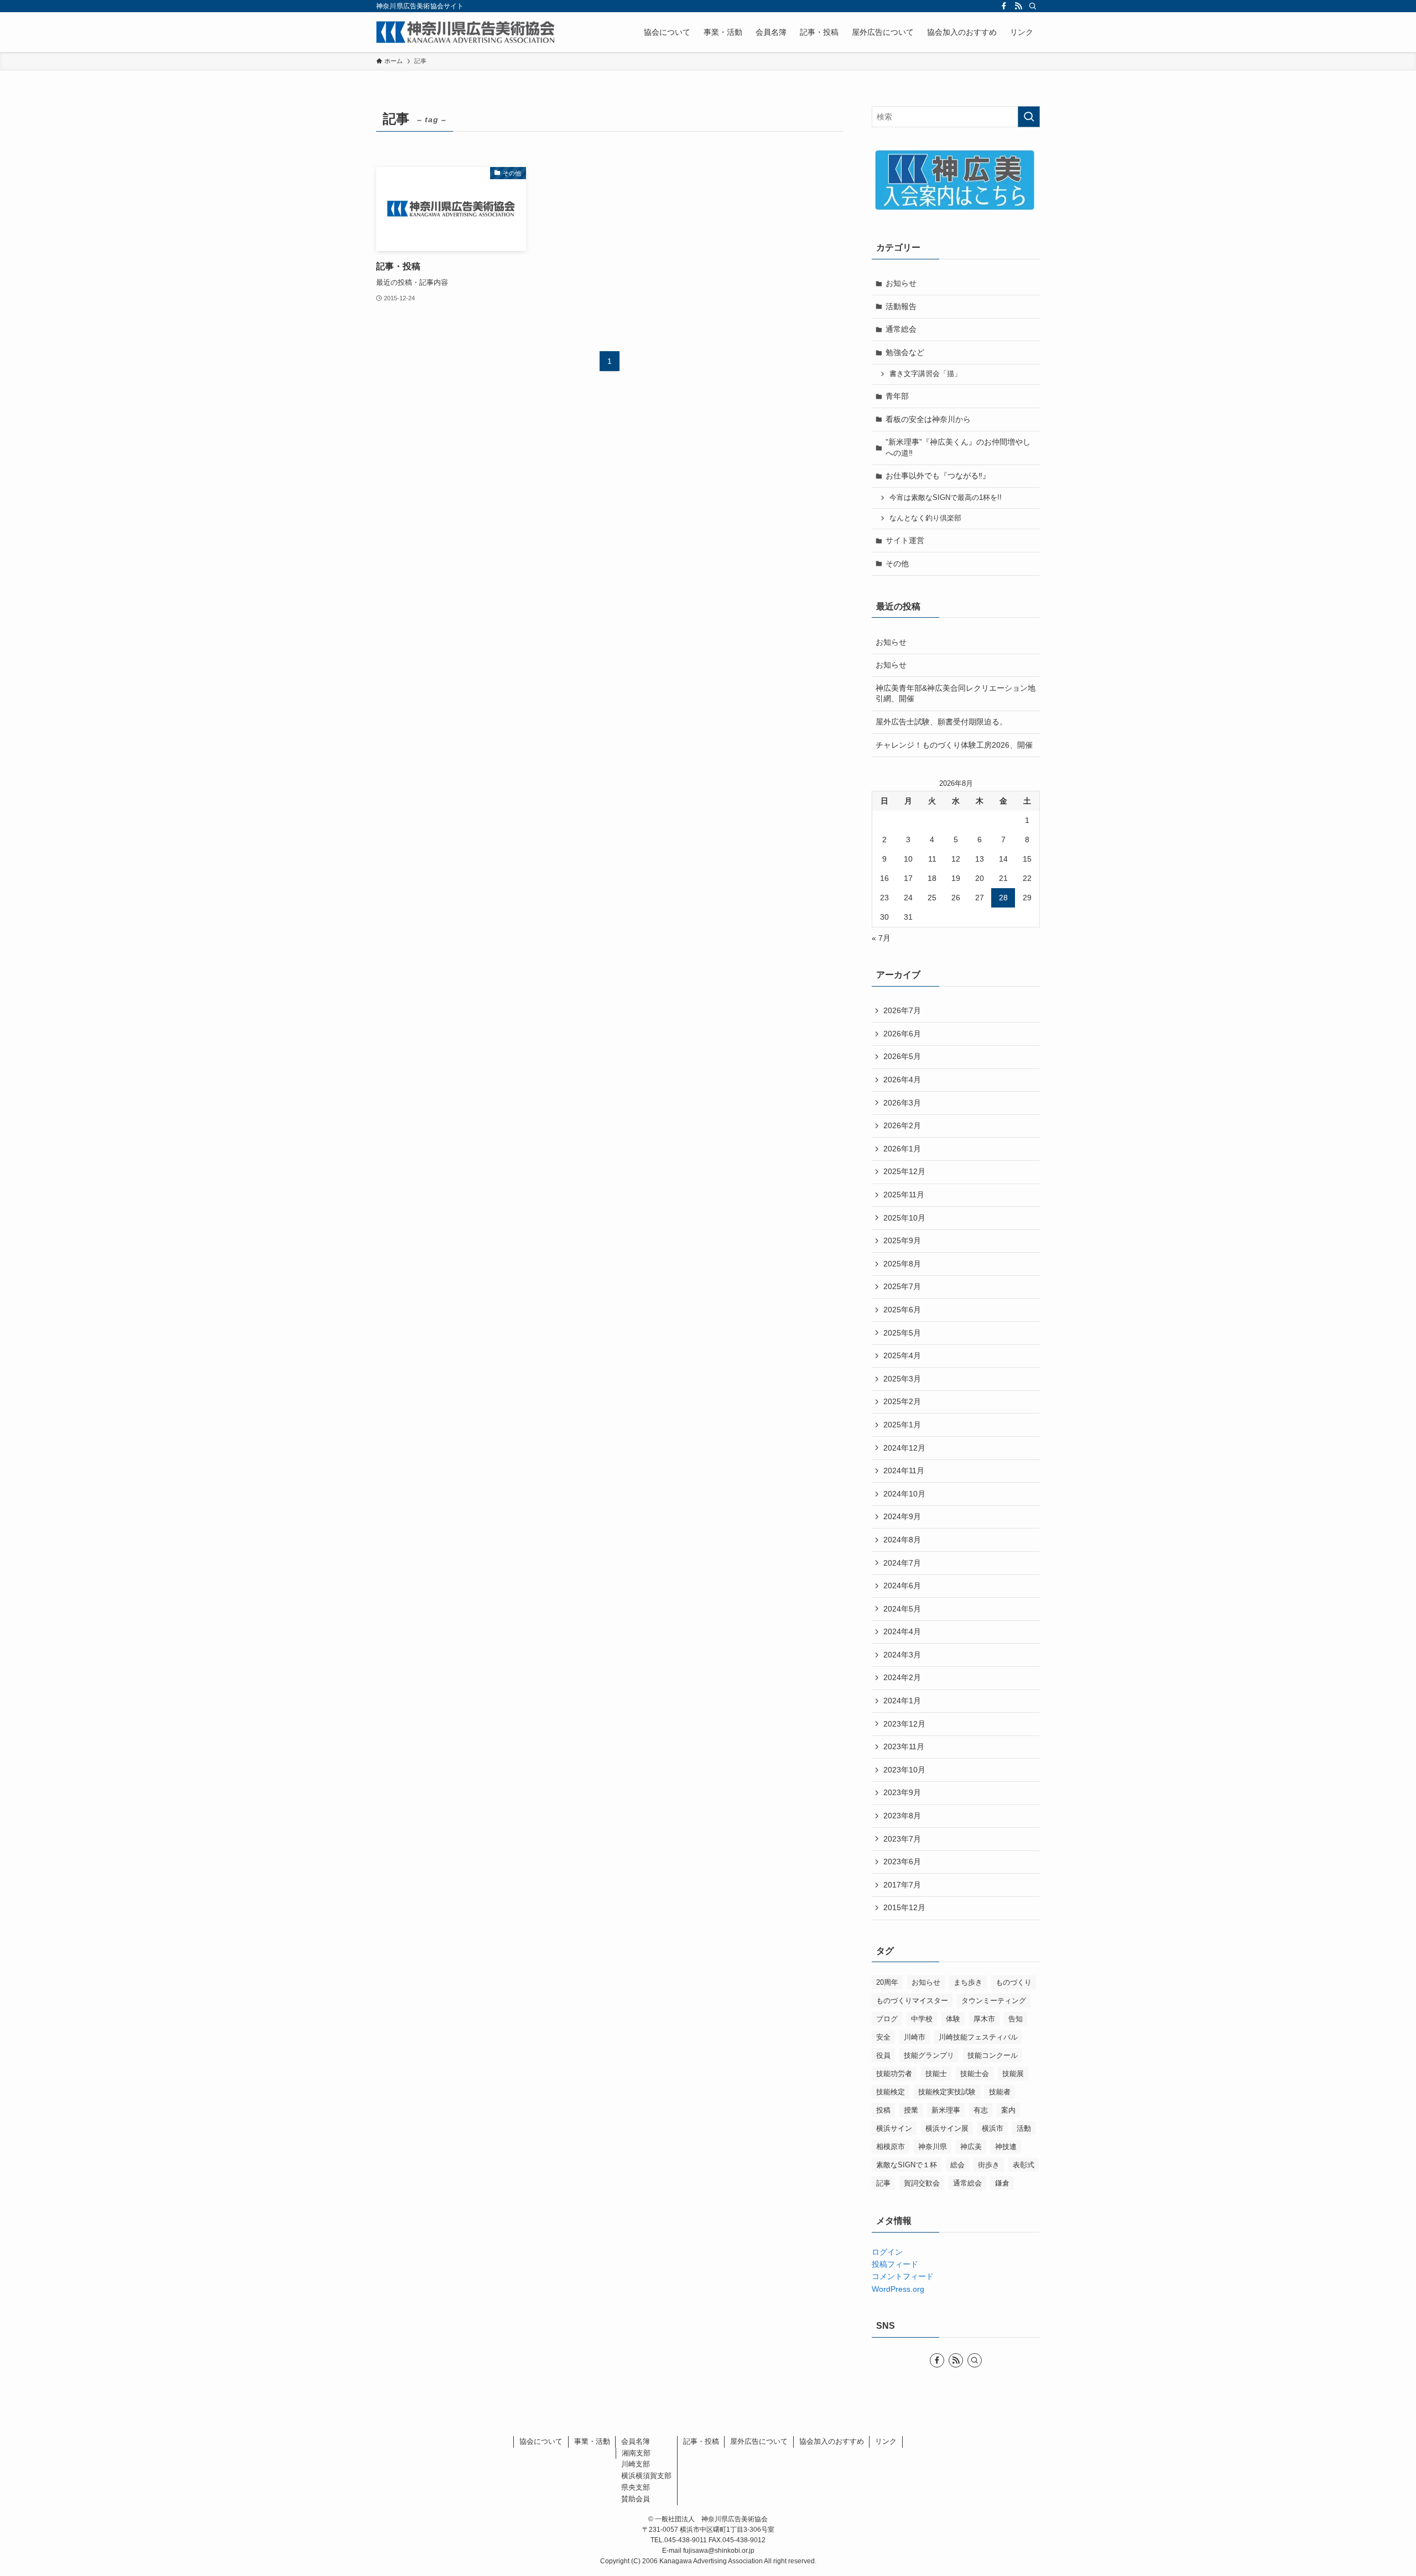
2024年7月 (902, 1563)
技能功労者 (894, 2074)
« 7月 (881, 938)
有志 (981, 2110)
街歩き (989, 2165)
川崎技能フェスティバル (978, 2037)
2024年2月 (902, 1677)
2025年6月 (902, 1310)
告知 (1016, 2019)
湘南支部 (636, 2453)
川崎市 (915, 2037)
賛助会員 (636, 2499)
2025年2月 (902, 1401)
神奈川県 (933, 2147)
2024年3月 (902, 1655)
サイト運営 (905, 540)
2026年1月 (902, 1149)
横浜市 (993, 2128)
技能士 (936, 2074)
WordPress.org (898, 2289)
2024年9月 (902, 1516)
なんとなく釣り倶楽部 (925, 518)
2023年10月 (904, 1770)
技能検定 (891, 2092)
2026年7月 (902, 1010)
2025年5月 (902, 1333)
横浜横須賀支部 (646, 2476)
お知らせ (901, 283)
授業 (911, 2110)
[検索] (1033, 6)
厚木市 (984, 2019)
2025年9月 (902, 1240)
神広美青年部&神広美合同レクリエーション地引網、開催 (956, 693)
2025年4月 (902, 1355)
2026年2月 (902, 1125)
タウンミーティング (994, 2001)
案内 (1008, 2110)
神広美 (971, 2147)
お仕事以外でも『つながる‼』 (938, 476)
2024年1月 (902, 1701)
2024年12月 (904, 1448)
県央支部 (636, 2487)
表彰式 (1024, 2165)
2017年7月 (902, 1885)
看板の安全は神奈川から (928, 419)
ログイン (887, 2252)
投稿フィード (895, 2264)
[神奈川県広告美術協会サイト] (465, 32)
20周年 (887, 1982)
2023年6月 (902, 1861)
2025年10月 (904, 1218)
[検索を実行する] (1029, 117)
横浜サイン (894, 2128)
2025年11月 (904, 1195)
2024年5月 (902, 1609)
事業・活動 (592, 2441)
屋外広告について (759, 2441)
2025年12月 (904, 1171)
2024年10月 (904, 1494)
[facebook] (1004, 6)
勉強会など (905, 352)
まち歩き (968, 1982)
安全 (883, 2037)
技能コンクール (993, 2055)
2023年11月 (904, 1746)
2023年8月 (902, 1816)
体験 (953, 2019)
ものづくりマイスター (912, 2001)
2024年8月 (902, 1540)
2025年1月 (902, 1425)
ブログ (887, 2019)
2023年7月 (902, 1839)
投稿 (883, 2110)
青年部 (897, 396)
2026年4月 (902, 1080)
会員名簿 (636, 2441)
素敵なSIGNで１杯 (907, 2165)
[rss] (1018, 6)
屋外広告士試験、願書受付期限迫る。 (941, 722)
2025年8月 (902, 1264)
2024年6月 (902, 1586)
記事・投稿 (701, 2441)
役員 (883, 2055)
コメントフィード (903, 2276)
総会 (957, 2165)
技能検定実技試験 (947, 2092)
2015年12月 (904, 1907)
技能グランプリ (929, 2055)
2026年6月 (902, 1034)
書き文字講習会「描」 (925, 374)
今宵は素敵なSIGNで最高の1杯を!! (946, 498)
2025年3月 (902, 1379)
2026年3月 (902, 1103)
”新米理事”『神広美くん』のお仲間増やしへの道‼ (958, 447)
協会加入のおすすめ (832, 2441)
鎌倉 (1002, 2183)
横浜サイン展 (947, 2128)
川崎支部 (636, 2464)
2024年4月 (902, 1631)
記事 (883, 2183)
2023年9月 (902, 1792)
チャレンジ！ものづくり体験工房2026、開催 (954, 745)
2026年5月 (902, 1056)
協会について (541, 2441)
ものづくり (1014, 1982)
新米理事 (946, 2110)
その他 (897, 564)
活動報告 (901, 306)
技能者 (1000, 2092)
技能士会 (975, 2074)
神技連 (1006, 2147)
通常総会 (901, 329)
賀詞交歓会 (922, 2183)
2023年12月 (904, 1724)
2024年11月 (904, 1470)
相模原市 (891, 2147)
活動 (1024, 2128)
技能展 (1013, 2074)
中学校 (922, 2019)
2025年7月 (902, 1286)
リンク (886, 2441)
